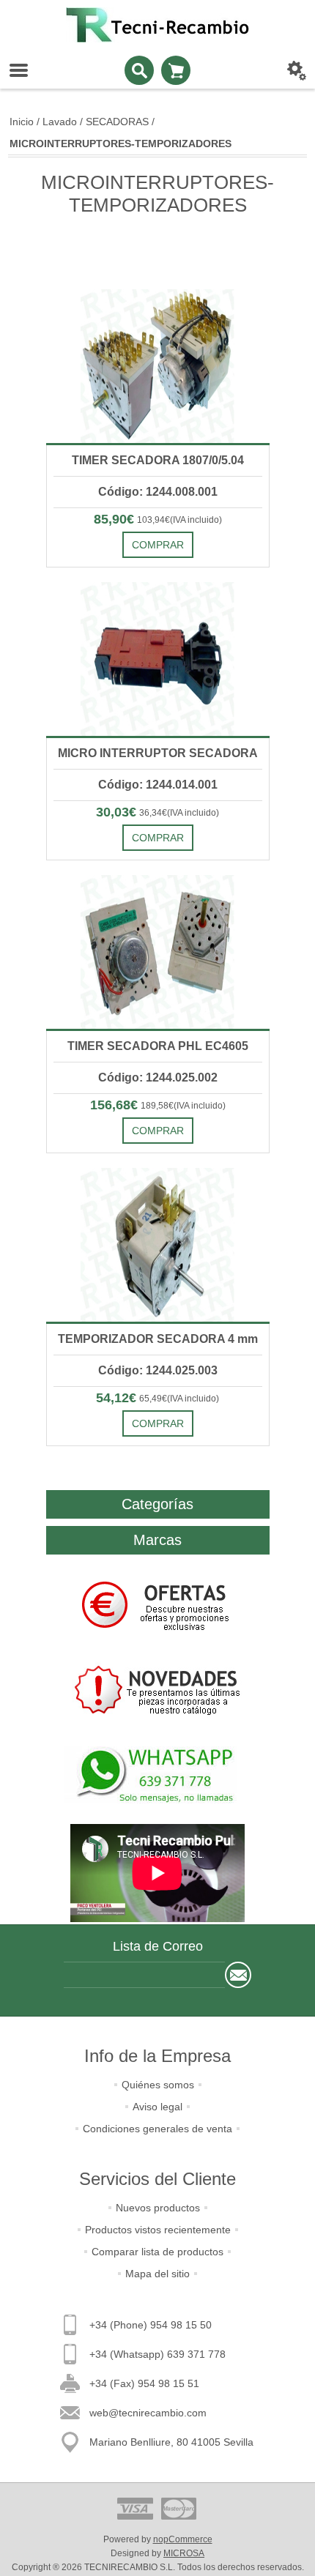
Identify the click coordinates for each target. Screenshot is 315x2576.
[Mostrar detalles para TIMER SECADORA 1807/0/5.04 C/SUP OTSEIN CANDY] (158, 366)
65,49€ (153, 1399)
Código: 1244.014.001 (158, 785)
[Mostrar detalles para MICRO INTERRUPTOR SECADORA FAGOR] (158, 659)
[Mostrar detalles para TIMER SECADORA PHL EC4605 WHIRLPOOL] (158, 952)
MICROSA (184, 2553)
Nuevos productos (158, 2208)
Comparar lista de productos (157, 2252)
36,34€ (153, 813)
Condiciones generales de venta (157, 2129)
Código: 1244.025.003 (158, 1370)
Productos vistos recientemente (158, 2230)
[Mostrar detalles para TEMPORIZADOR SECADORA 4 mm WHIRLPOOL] (158, 1245)
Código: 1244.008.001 (158, 492)
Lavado (60, 122)
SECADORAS (117, 122)
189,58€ (157, 1106)
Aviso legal (157, 2107)
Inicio (22, 122)
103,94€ (153, 520)
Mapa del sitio (157, 2274)
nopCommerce (183, 2539)
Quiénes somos (158, 2085)
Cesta (176, 70)
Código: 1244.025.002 (158, 1077)
